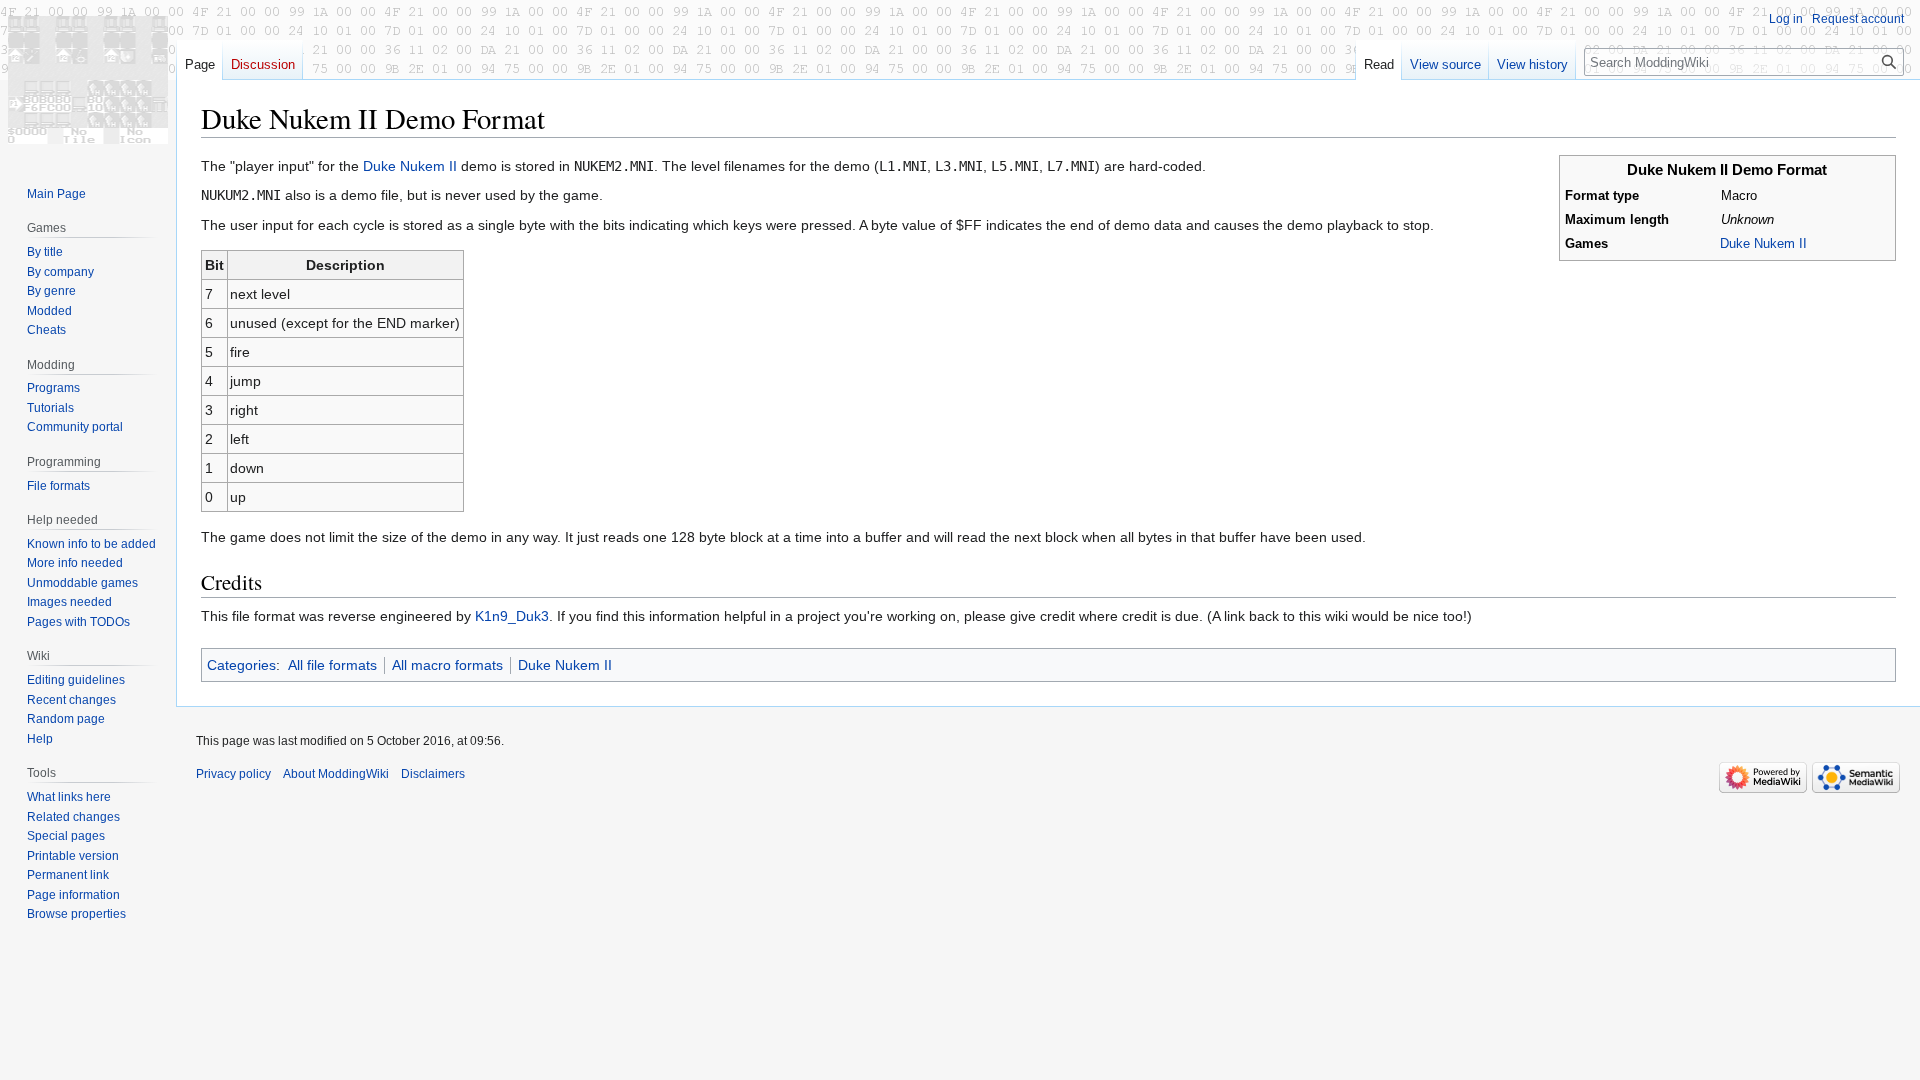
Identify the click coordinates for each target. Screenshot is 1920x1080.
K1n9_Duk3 (512, 616)
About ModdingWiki (336, 774)
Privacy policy (233, 774)
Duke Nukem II (1763, 244)
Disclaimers (433, 774)
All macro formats (447, 665)
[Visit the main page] (88, 80)
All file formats (332, 665)
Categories (241, 665)
